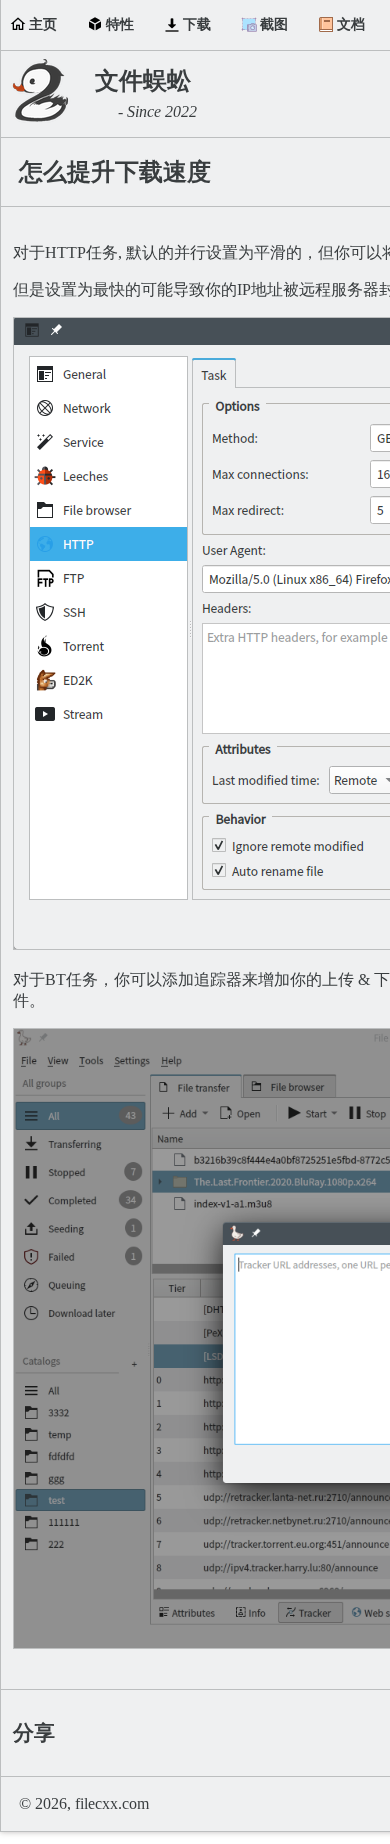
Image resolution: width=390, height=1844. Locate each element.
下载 (197, 24)
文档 (351, 24)
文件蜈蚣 (143, 81)
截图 (274, 24)
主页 (43, 24)
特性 (120, 24)
